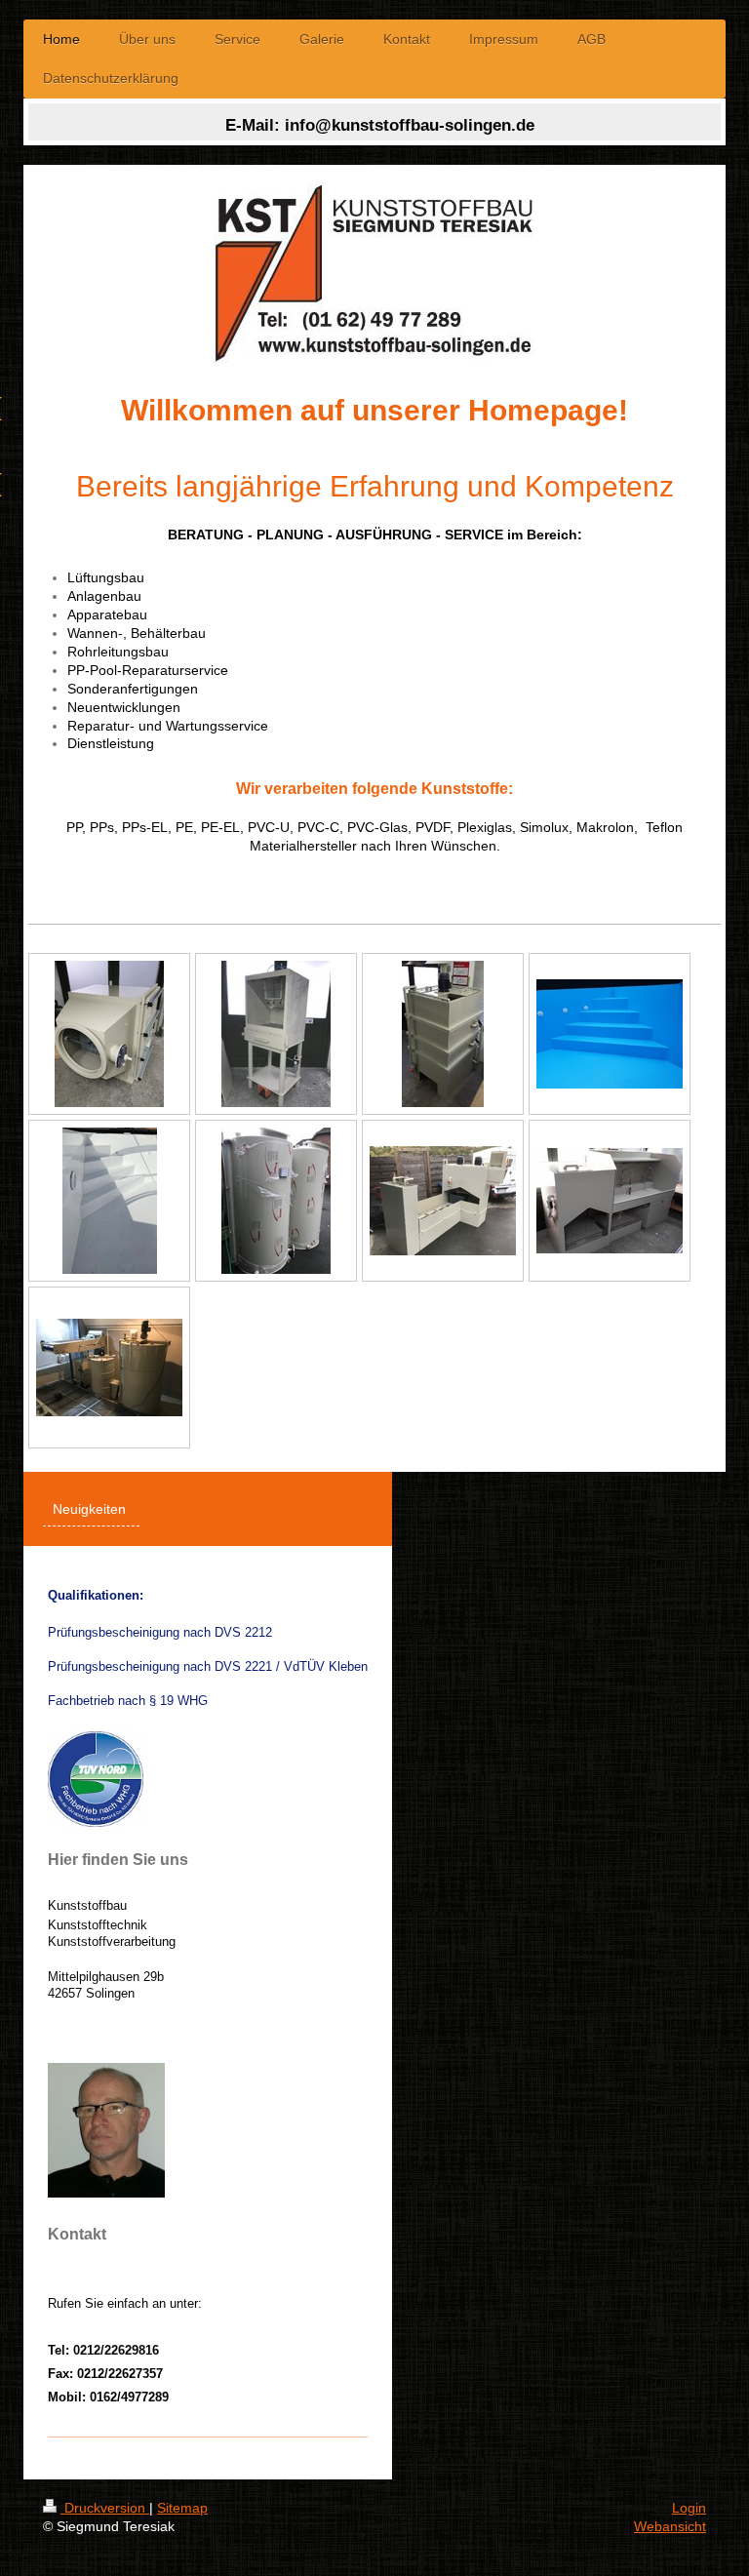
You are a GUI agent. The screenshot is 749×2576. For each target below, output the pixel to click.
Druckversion (105, 2508)
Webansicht (670, 2526)
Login (689, 2508)
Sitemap (182, 2508)
